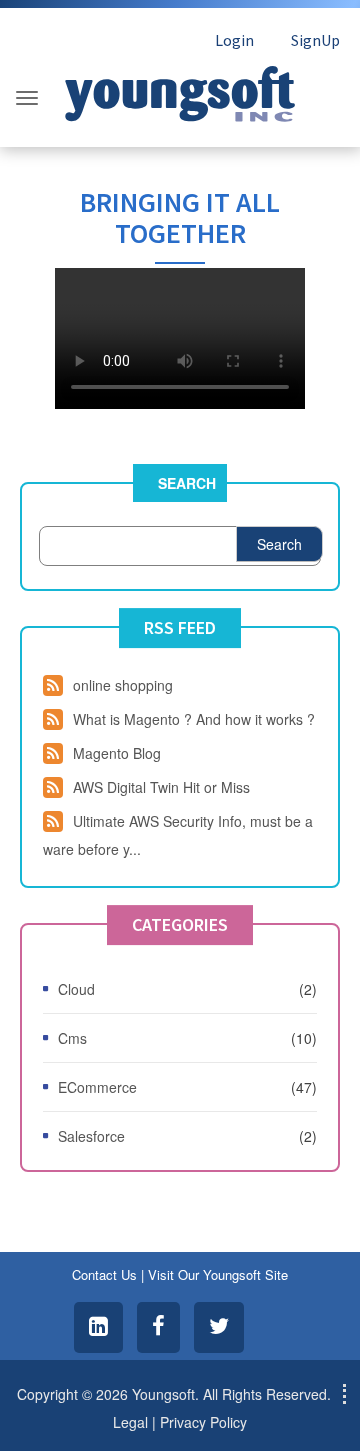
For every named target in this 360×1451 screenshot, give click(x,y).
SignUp (315, 40)
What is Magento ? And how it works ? (194, 719)
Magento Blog (117, 753)
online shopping (123, 685)
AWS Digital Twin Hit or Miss (161, 787)
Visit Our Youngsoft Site (218, 1274)
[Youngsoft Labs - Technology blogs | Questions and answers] (180, 88)
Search (187, 483)
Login (234, 40)
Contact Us (104, 1274)
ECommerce (97, 1087)
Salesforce (91, 1136)
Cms (72, 1038)
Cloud (76, 989)
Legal (130, 1422)
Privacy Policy (203, 1422)
